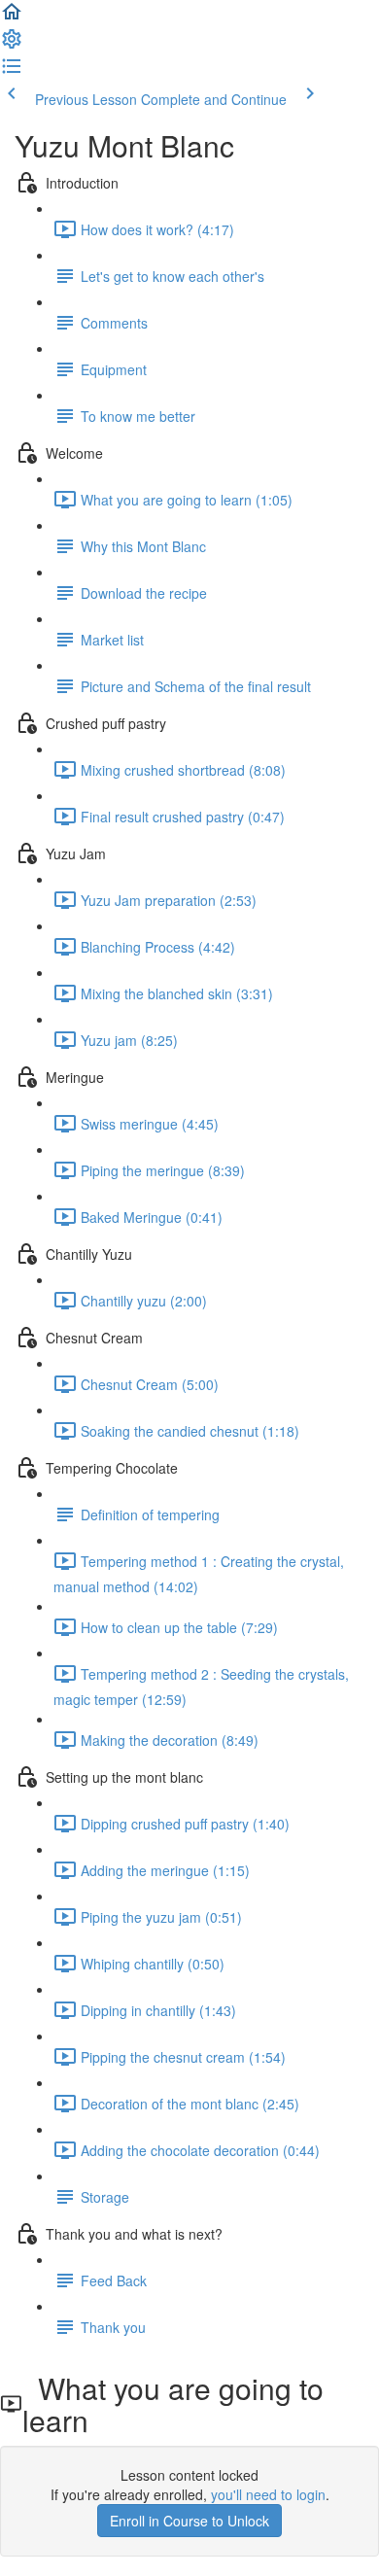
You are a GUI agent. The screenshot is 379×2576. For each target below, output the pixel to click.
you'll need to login (268, 2494)
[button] (12, 17)
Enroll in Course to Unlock (189, 2521)
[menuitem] (12, 45)
